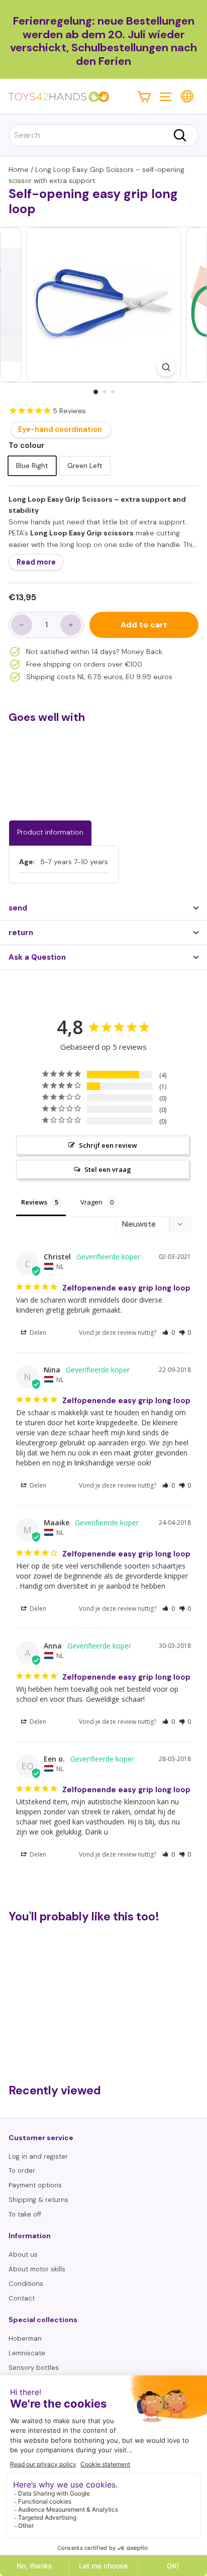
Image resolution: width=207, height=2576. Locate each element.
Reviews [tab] (34, 1202)
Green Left (85, 466)
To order (22, 2171)
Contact (22, 2298)
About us (23, 2255)
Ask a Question (37, 957)
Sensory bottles (34, 2368)
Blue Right (32, 466)
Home (19, 169)
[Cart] (144, 96)
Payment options (35, 2185)
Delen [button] (37, 1332)
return (21, 933)
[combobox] (103, 135)
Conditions (26, 2284)
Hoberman (25, 2338)
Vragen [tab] (91, 1202)
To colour (27, 445)
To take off (25, 2214)
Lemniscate (27, 2353)
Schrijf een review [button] (108, 1145)
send (18, 908)
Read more (36, 562)
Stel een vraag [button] (108, 1169)
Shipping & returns (38, 2200)
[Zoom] (166, 367)
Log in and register (38, 2156)
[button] (169, 1332)
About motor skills (37, 2269)
